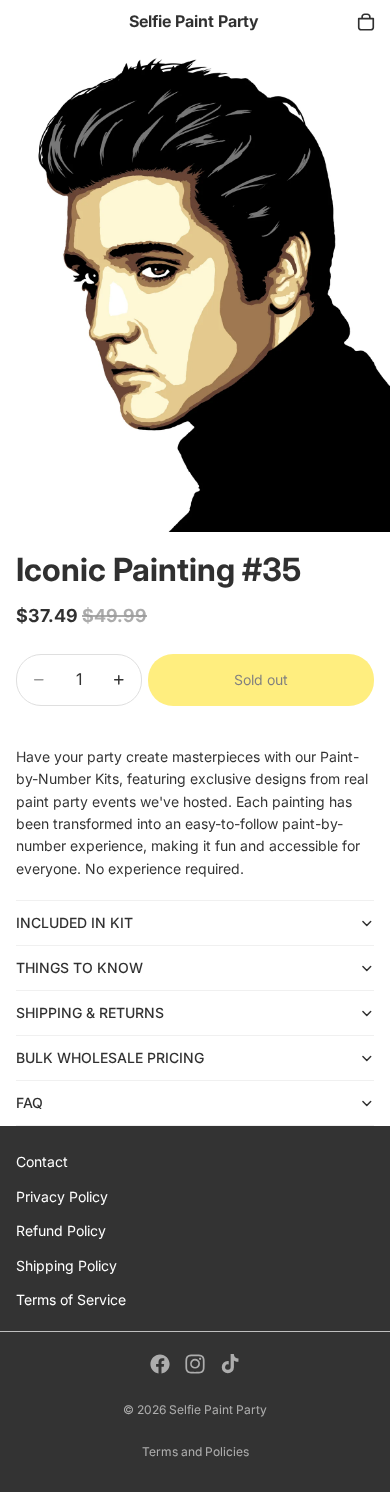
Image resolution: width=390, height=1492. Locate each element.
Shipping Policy (66, 1265)
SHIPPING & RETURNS (90, 1012)
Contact (42, 1161)
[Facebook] (160, 1364)
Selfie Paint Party (218, 1409)
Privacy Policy (62, 1196)
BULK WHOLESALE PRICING (110, 1057)
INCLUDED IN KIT (74, 922)
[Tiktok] (230, 1364)
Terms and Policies (195, 1451)
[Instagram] (195, 1364)
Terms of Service (71, 1299)
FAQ (29, 1102)
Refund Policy (61, 1230)
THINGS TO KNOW (79, 967)
